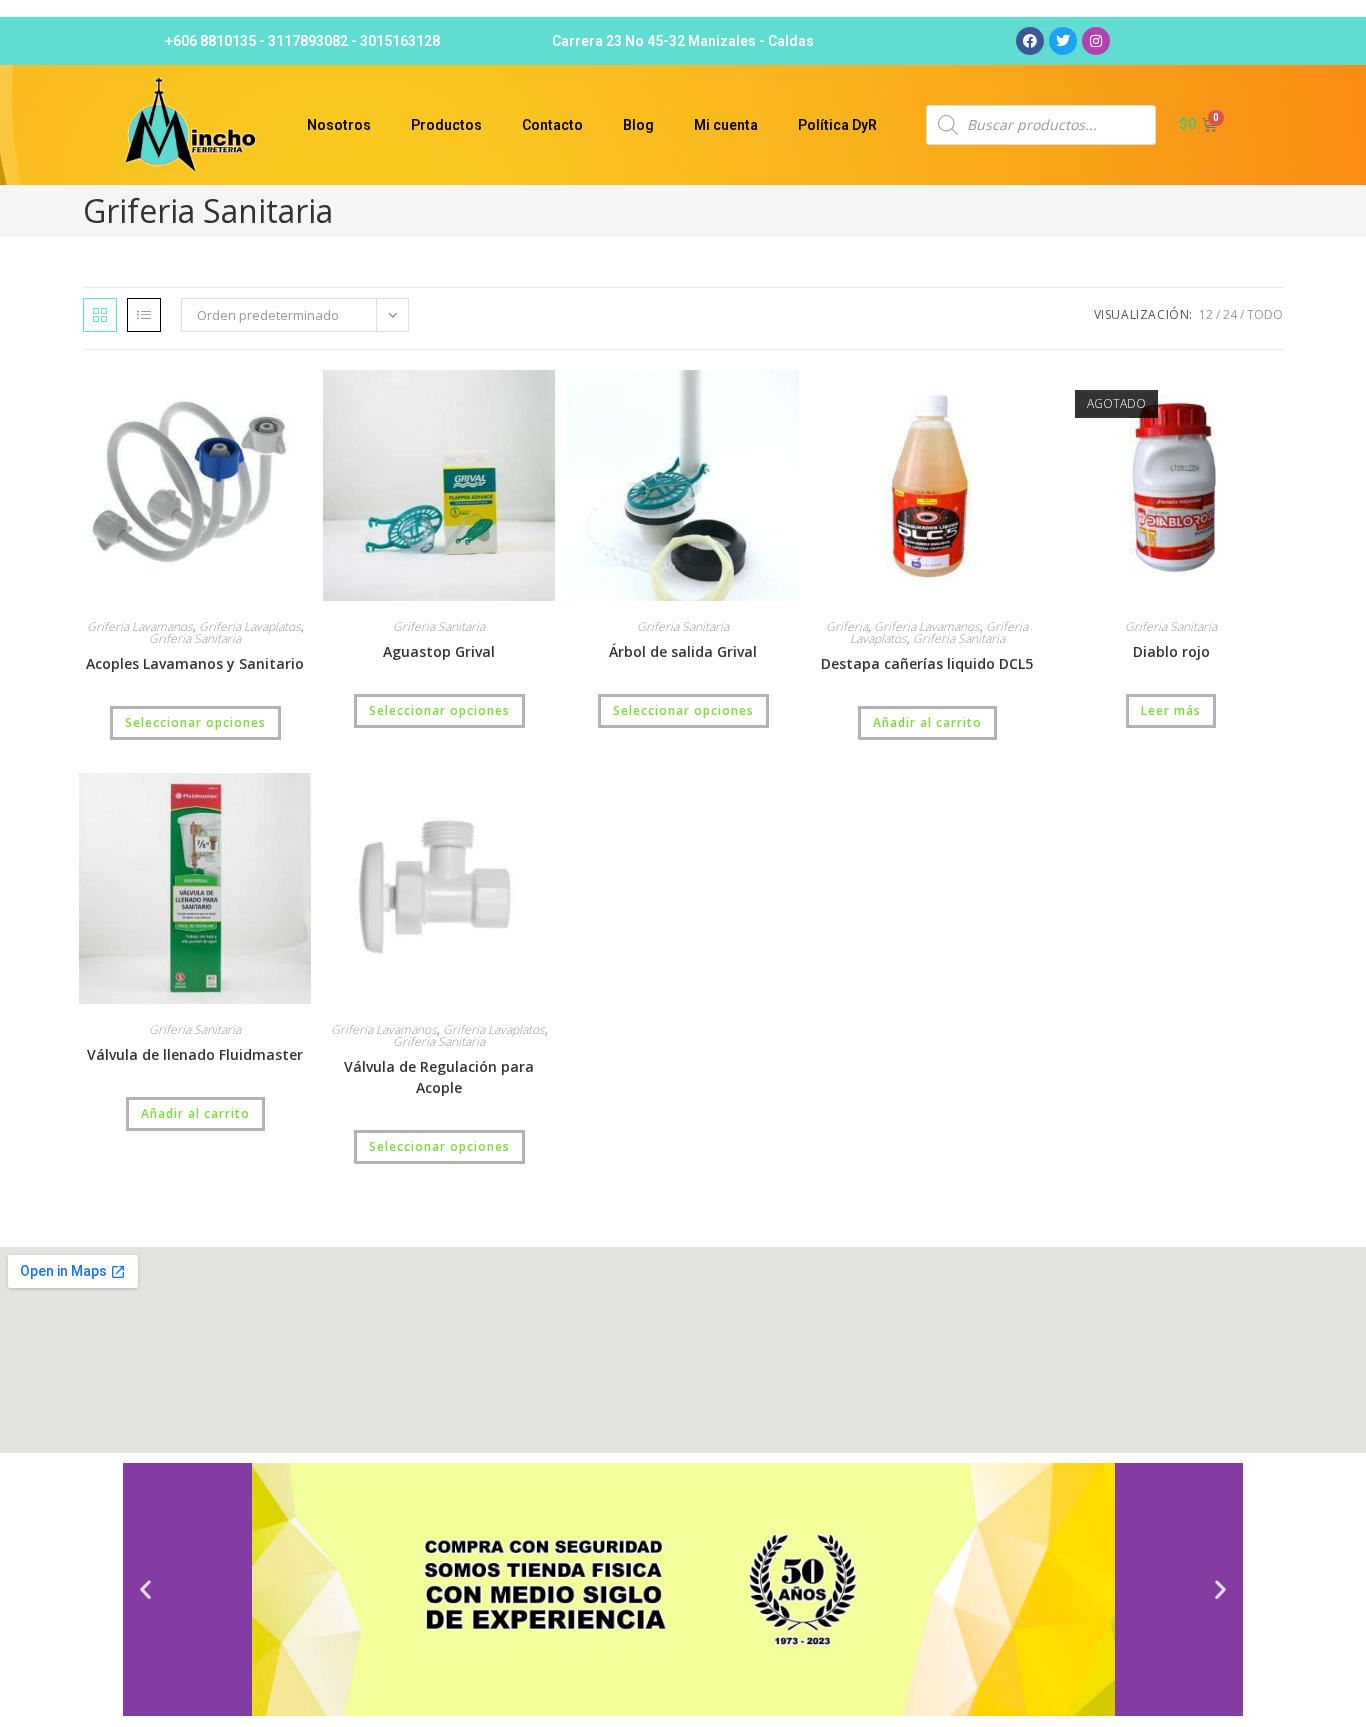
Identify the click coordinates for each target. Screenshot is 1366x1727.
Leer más (1171, 710)
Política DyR (837, 125)
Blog (638, 125)
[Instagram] (1096, 41)
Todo (1265, 314)
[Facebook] (1030, 41)
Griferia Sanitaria (195, 638)
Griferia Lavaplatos (250, 626)
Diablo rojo (1171, 651)
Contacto (552, 125)
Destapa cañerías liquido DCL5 (927, 663)
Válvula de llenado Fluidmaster (195, 1054)
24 (1230, 314)
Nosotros (339, 125)
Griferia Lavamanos (140, 626)
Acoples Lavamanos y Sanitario (195, 663)
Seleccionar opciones (195, 722)
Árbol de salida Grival (683, 651)
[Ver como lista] (144, 315)
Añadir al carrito (927, 722)
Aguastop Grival (439, 651)
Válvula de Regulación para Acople (439, 1077)
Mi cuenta (726, 125)
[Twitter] (1063, 41)
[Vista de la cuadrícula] (100, 315)
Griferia (847, 626)
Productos (446, 125)
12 (1206, 314)
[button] (145, 1589)
